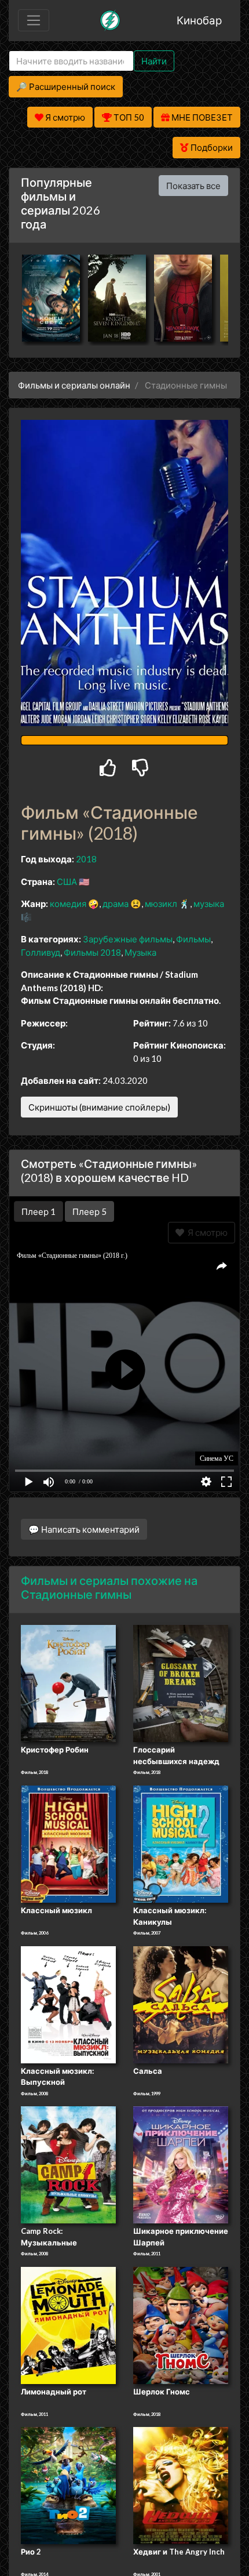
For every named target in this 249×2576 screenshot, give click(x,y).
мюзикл (161, 904)
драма (116, 904)
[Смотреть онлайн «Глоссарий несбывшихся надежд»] (181, 1683)
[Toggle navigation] (34, 20)
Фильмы (193, 939)
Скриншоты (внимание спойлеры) (99, 1107)
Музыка (140, 952)
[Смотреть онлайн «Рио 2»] (68, 2485)
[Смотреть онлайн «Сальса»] (181, 2004)
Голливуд (41, 952)
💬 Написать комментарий (84, 1529)
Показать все (193, 186)
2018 (86, 859)
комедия (68, 904)
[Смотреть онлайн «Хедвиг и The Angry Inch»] (181, 2485)
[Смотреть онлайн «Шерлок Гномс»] (181, 2324)
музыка (209, 904)
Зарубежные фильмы (128, 939)
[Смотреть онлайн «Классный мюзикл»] (68, 1843)
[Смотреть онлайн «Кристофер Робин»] (68, 1683)
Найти (154, 61)
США (67, 881)
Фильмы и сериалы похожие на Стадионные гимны (109, 1587)
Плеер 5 (89, 1211)
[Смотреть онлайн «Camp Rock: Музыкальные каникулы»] (68, 2164)
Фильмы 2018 (92, 952)
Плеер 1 (39, 1211)
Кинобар (199, 20)
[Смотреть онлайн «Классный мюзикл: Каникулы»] (181, 1843)
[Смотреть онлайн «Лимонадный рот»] (68, 2324)
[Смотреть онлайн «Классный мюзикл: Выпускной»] (68, 2004)
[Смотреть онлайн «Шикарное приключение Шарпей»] (181, 2164)
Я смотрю (206, 1232)
